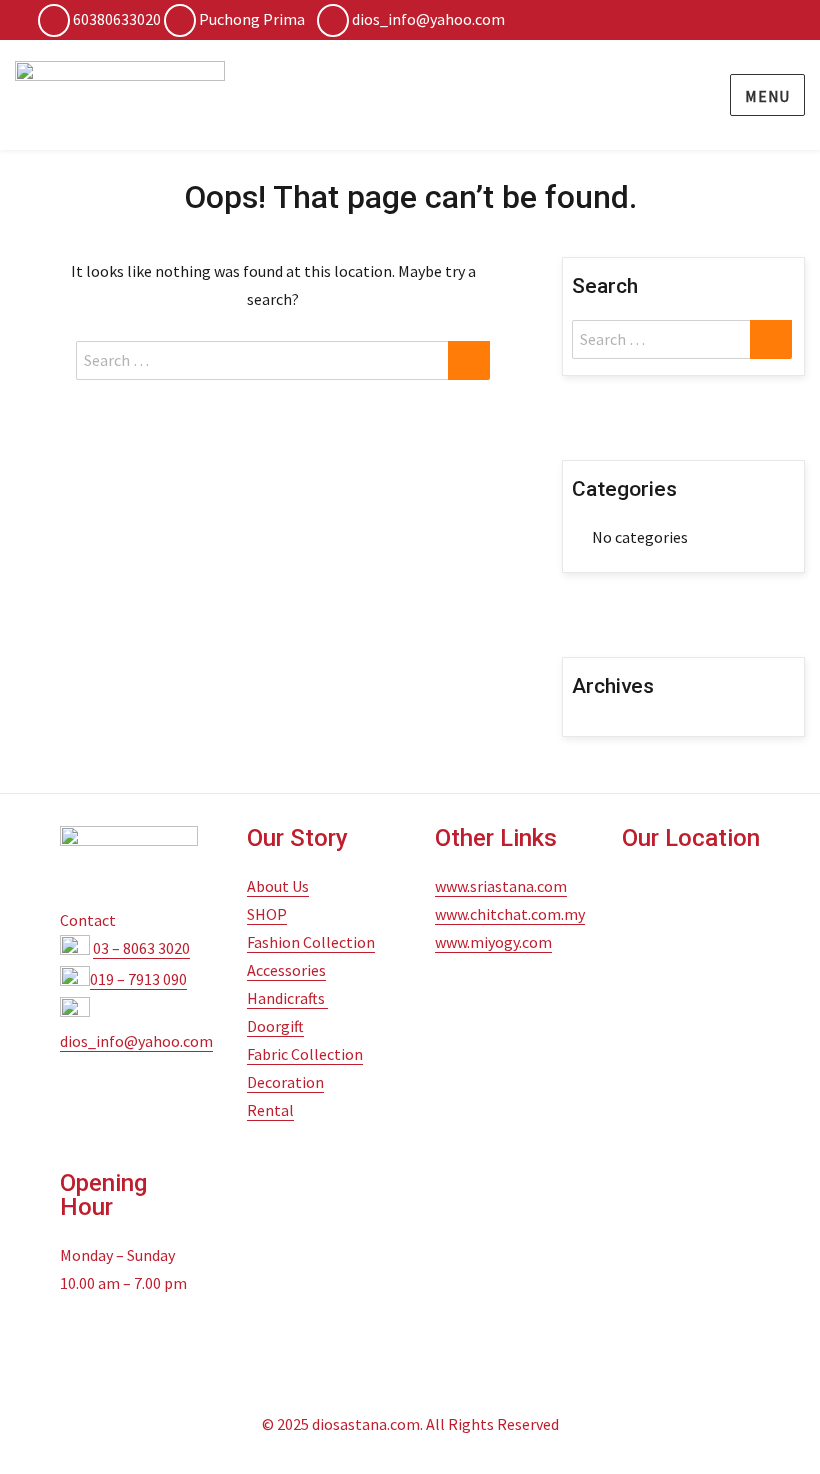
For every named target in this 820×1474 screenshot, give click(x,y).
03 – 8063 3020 (141, 948)
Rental (270, 1110)
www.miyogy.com (493, 942)
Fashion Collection (311, 942)
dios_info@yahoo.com (428, 19)
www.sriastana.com (501, 886)
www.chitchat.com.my (510, 914)
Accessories (286, 970)
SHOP (267, 914)
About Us (278, 886)
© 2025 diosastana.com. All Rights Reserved (410, 1424)
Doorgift (275, 1026)
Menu (767, 96)
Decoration (285, 1082)
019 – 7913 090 (138, 979)
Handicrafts (287, 998)
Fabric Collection (305, 1054)
